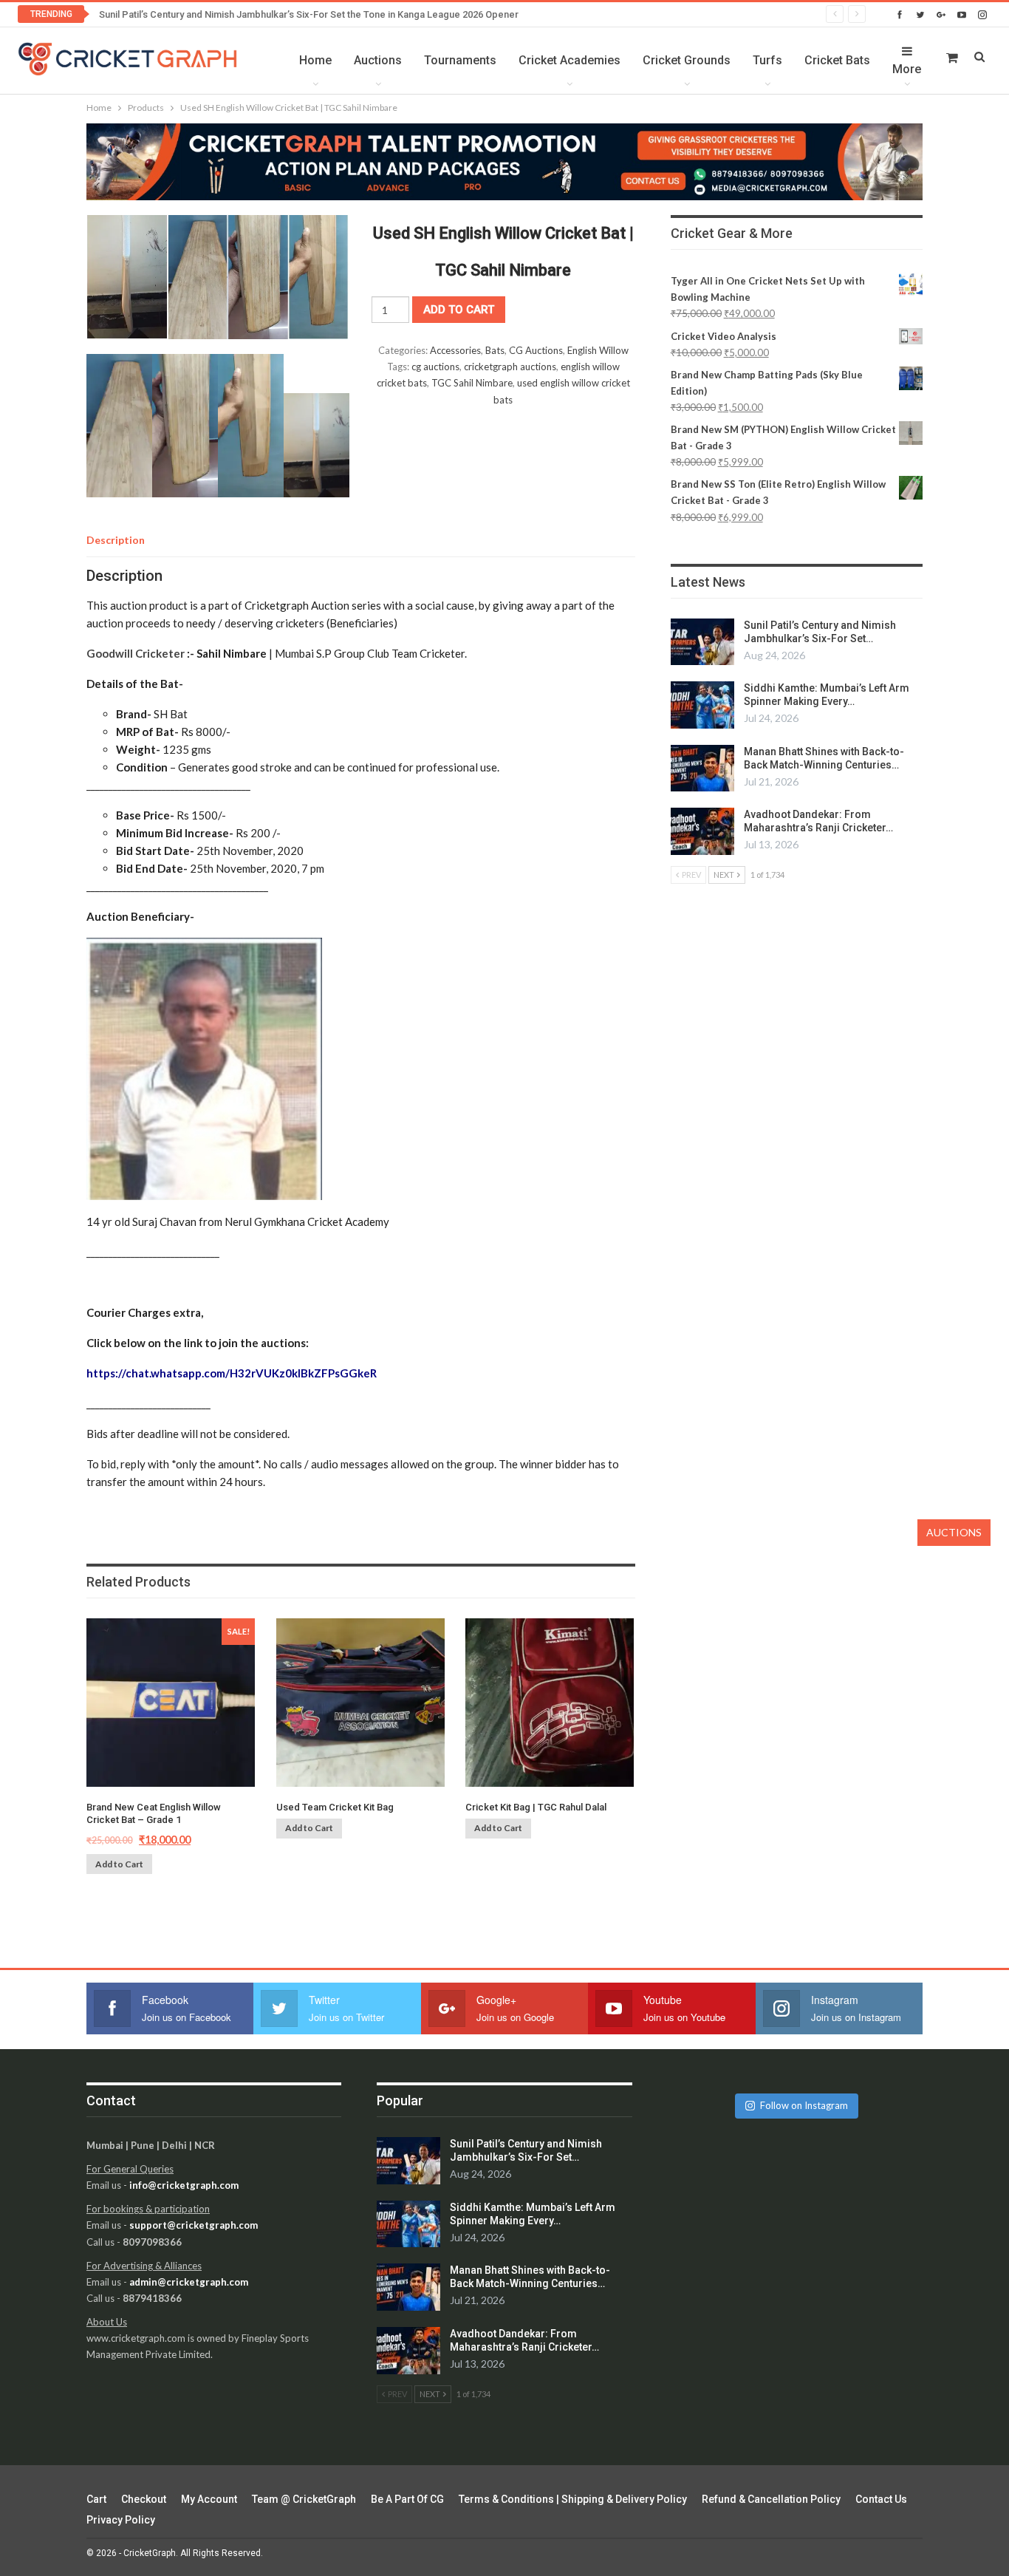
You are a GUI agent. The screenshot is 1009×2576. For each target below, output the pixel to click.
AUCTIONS (954, 1532)
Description (116, 540)
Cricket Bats (837, 60)
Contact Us (881, 2499)
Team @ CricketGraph (304, 2499)
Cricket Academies (570, 60)
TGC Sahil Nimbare (472, 383)
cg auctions (435, 367)
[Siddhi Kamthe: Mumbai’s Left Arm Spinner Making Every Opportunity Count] (702, 705)
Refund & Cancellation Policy (771, 2499)
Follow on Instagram (804, 2105)
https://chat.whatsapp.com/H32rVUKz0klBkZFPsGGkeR (232, 1373)
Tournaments (460, 60)
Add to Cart (119, 1864)
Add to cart (459, 310)
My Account (209, 2499)
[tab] (116, 540)
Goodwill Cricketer (136, 653)
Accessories (455, 350)
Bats (495, 350)
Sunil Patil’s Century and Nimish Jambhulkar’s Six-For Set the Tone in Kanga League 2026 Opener (309, 14)
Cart (96, 2499)
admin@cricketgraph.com (189, 2282)
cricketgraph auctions (510, 367)
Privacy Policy (121, 2520)
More (907, 69)
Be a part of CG (407, 2499)
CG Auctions (536, 350)
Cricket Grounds (687, 60)
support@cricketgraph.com (194, 2225)
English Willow (598, 350)
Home (315, 60)
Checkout (144, 2499)
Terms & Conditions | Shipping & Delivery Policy (573, 2499)
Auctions (378, 60)
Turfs (767, 60)
